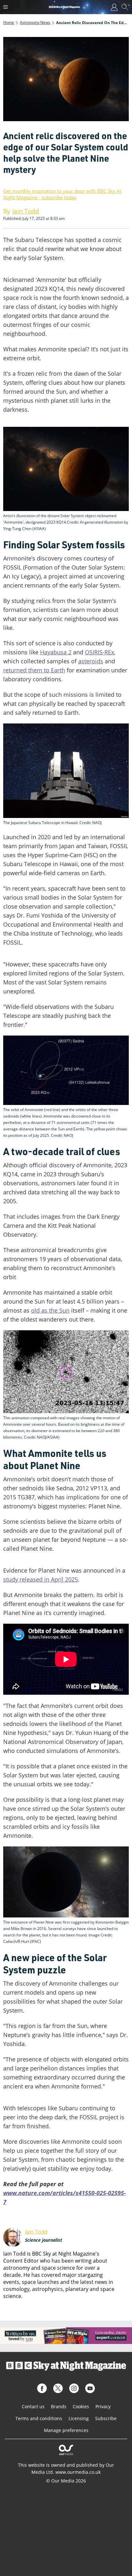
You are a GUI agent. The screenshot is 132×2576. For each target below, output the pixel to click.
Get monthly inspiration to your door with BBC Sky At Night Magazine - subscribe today (62, 194)
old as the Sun (50, 1310)
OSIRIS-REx (99, 652)
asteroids (91, 661)
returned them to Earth (34, 670)
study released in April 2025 (41, 1579)
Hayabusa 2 (56, 652)
